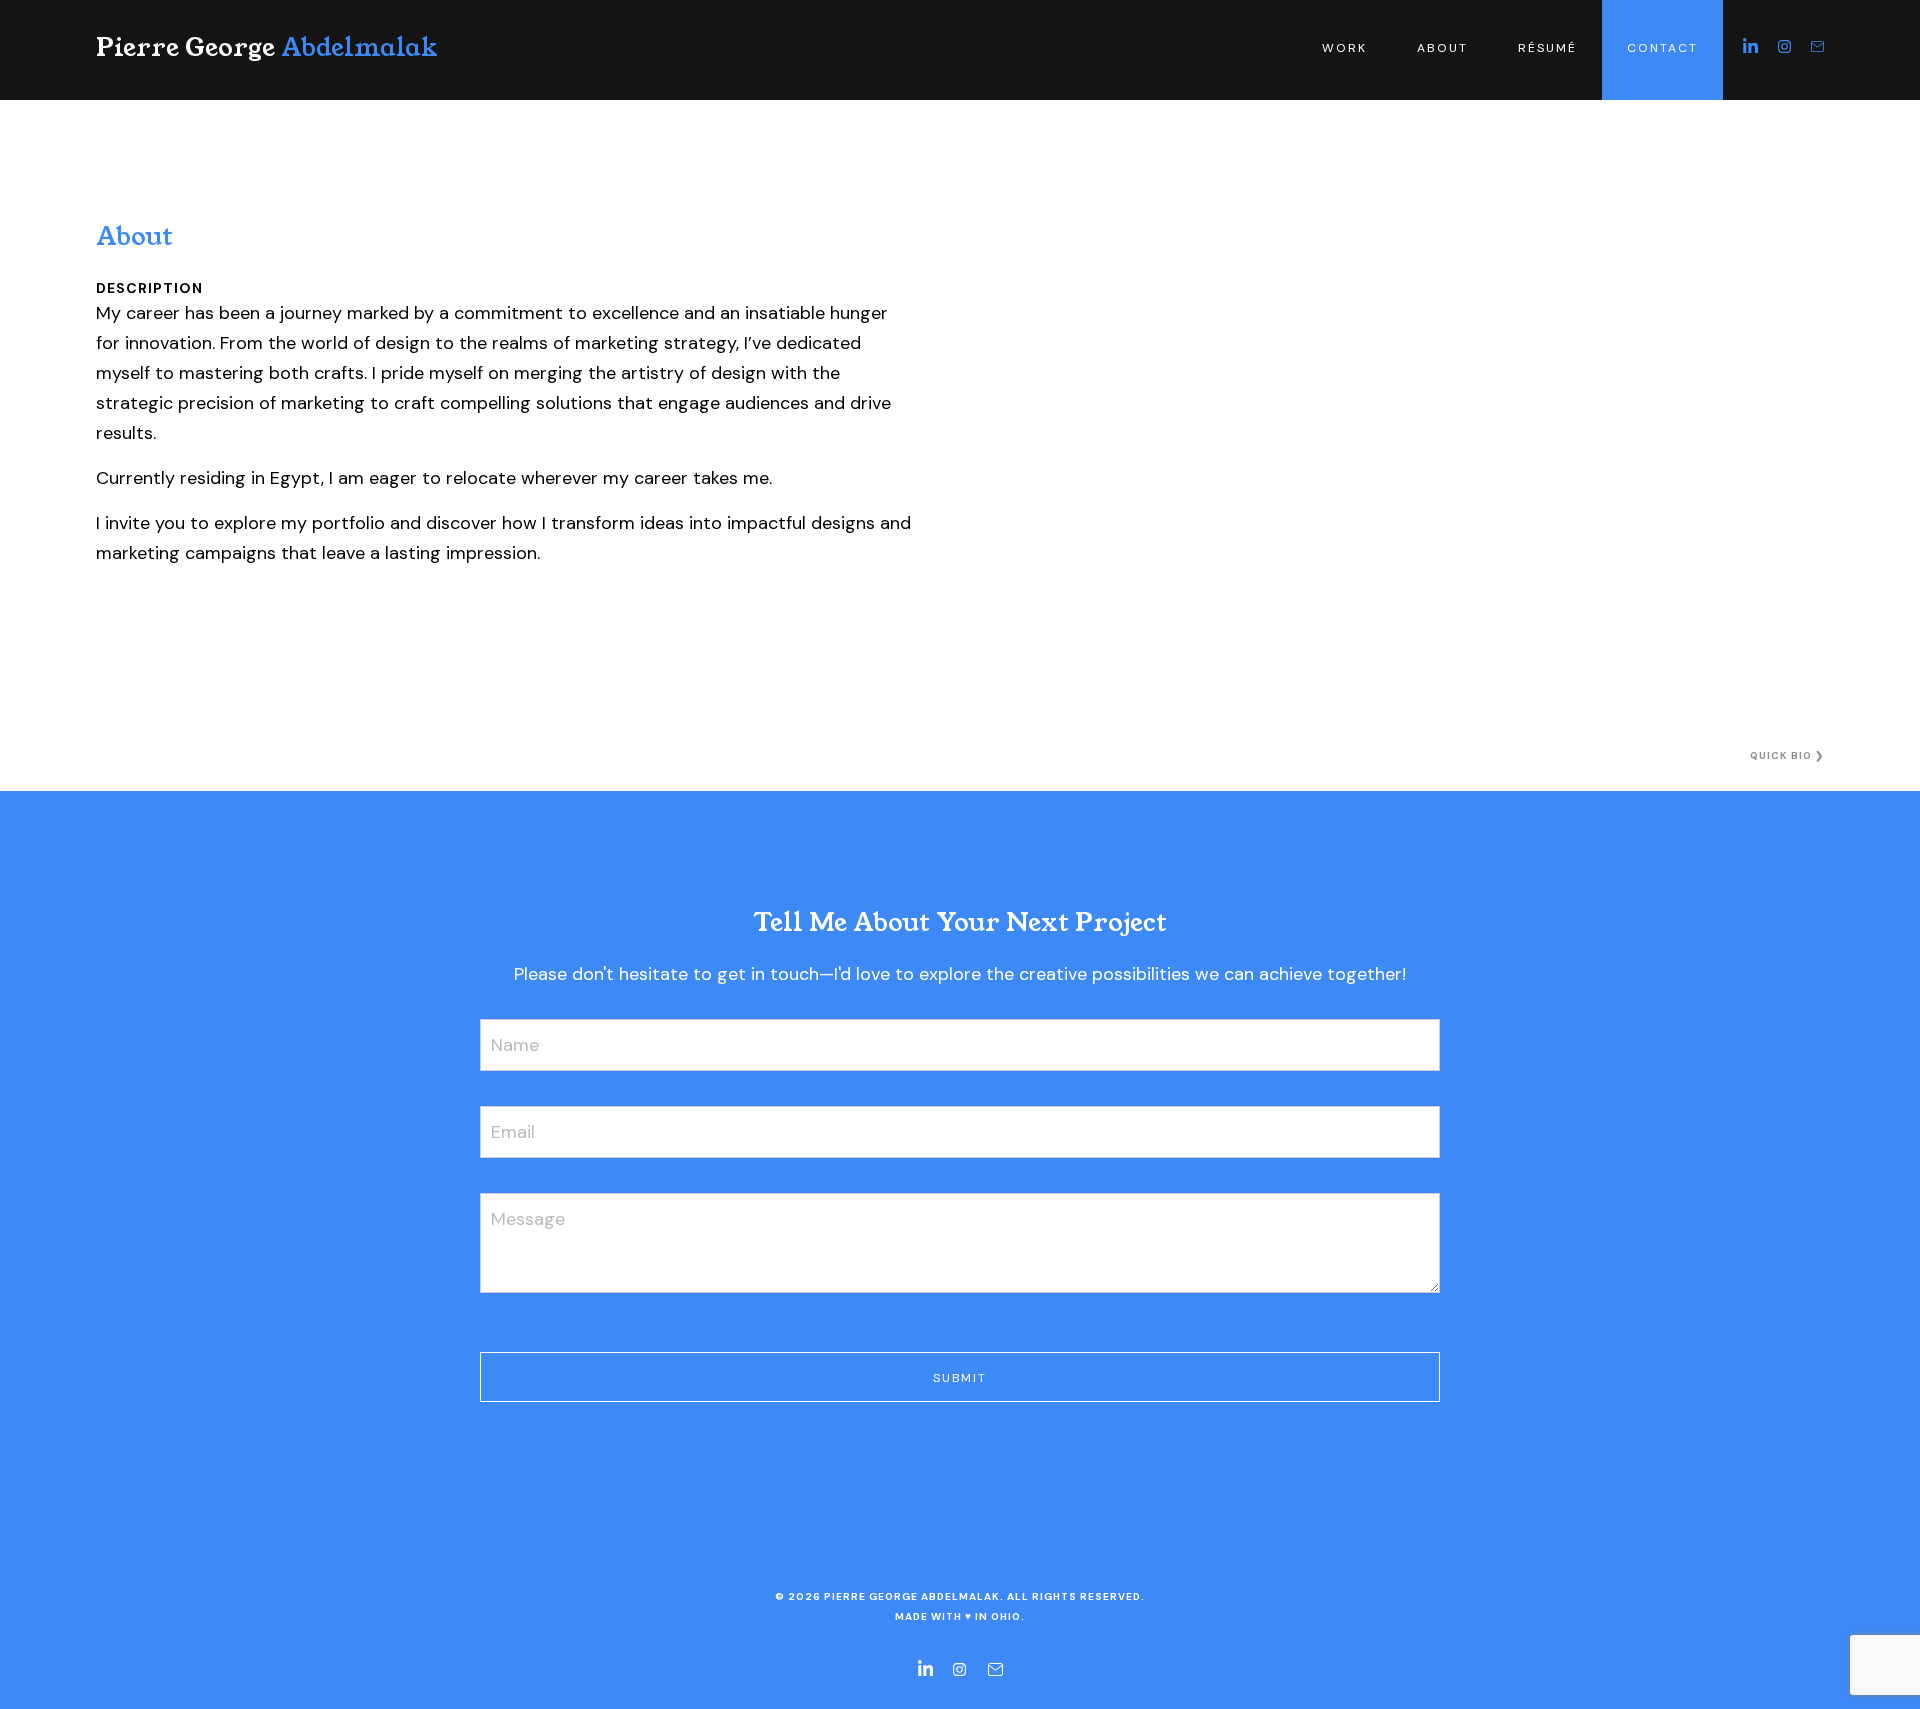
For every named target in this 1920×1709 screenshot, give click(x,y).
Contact (1662, 48)
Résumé (1547, 48)
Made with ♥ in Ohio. (960, 1616)
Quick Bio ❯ (1787, 755)
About (1442, 48)
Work (1344, 48)
